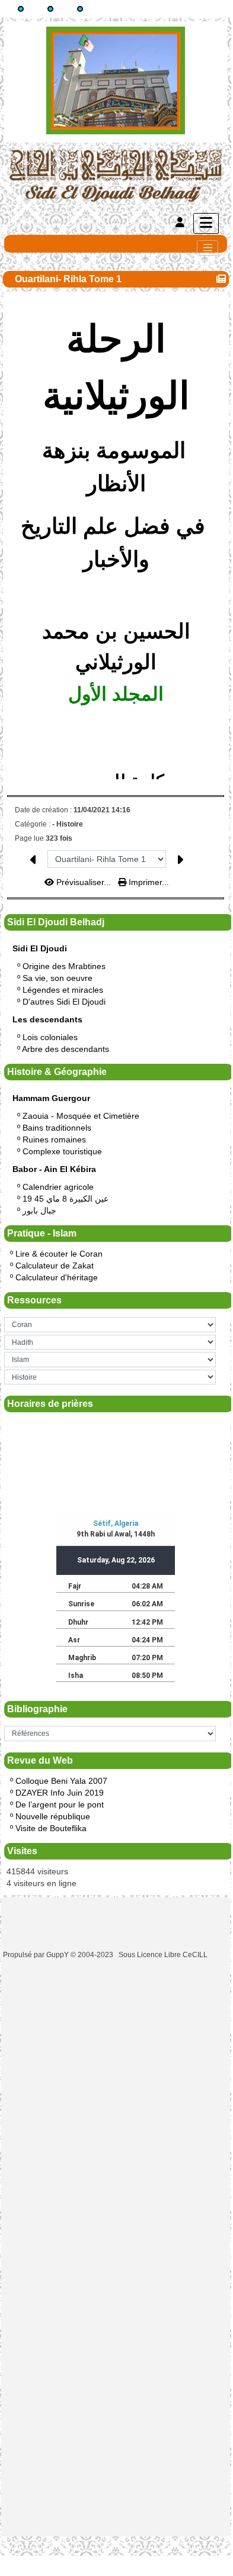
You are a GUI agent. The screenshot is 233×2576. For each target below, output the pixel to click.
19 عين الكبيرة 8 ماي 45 (66, 1199)
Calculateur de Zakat (55, 1266)
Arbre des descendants (66, 1049)
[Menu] (206, 223)
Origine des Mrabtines (64, 966)
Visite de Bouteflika (51, 1828)
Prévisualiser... (84, 882)
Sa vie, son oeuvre (58, 978)
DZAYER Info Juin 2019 (60, 1793)
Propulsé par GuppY (37, 1955)
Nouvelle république (53, 1816)
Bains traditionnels (57, 1128)
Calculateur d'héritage (57, 1277)
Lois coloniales (50, 1037)
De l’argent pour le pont (60, 1805)
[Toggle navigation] (208, 248)
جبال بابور (39, 1210)
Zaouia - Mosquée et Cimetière (81, 1116)
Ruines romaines (54, 1139)
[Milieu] (50, 9)
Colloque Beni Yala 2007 (61, 1781)
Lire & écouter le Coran (59, 1254)
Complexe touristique (62, 1151)
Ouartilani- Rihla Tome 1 (68, 279)
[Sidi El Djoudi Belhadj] (116, 175)
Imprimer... (148, 882)
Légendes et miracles (63, 990)
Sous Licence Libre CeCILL (164, 1955)
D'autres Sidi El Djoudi (64, 1002)
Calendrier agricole (58, 1187)
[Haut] (21, 9)
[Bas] (80, 9)
